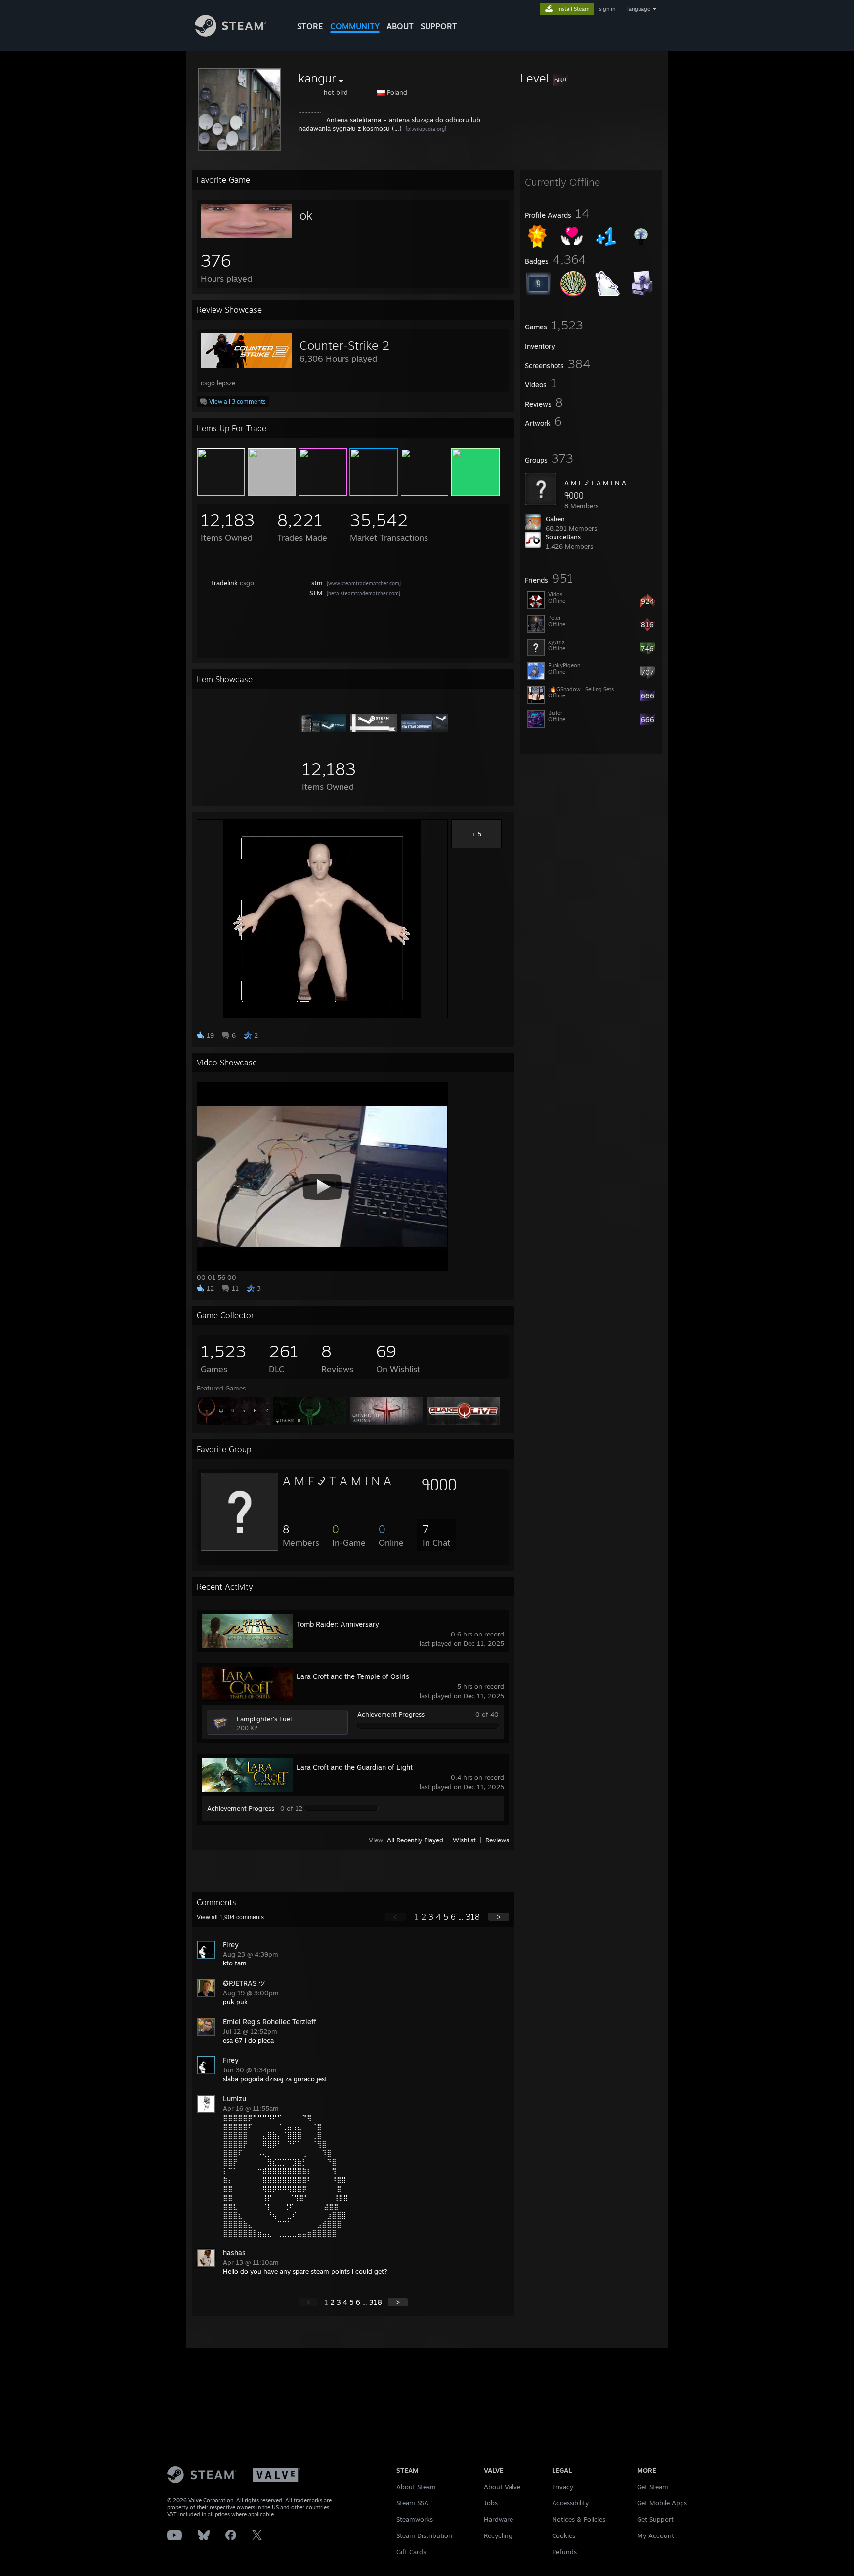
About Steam (416, 2487)
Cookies (564, 2535)
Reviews (497, 1840)
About (400, 26)
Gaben (555, 519)
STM (317, 593)
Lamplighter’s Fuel (264, 1719)
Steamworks (415, 2519)
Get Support (655, 2519)
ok (306, 215)
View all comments (230, 1917)
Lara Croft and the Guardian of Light (355, 1767)
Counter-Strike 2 (344, 345)
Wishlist (464, 1840)
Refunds (564, 2552)
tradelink (225, 583)
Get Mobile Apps (662, 2503)
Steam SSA (412, 2503)
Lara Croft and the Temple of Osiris (353, 1676)
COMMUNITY (355, 26)
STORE (310, 26)
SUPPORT (439, 26)
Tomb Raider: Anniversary (338, 1624)
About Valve (502, 2487)
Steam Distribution (424, 2535)
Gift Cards (411, 2552)
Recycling (498, 2535)
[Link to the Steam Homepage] (231, 34)
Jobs (491, 2503)
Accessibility (570, 2503)
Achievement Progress (391, 1714)
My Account (656, 2535)
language (639, 9)
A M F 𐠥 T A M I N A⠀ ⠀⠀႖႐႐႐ (370, 1481)
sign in (607, 9)
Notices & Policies (579, 2519)
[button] (591, 78)
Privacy (563, 2487)
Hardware (498, 2519)
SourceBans (563, 537)
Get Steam (653, 2487)
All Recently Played (415, 1840)
